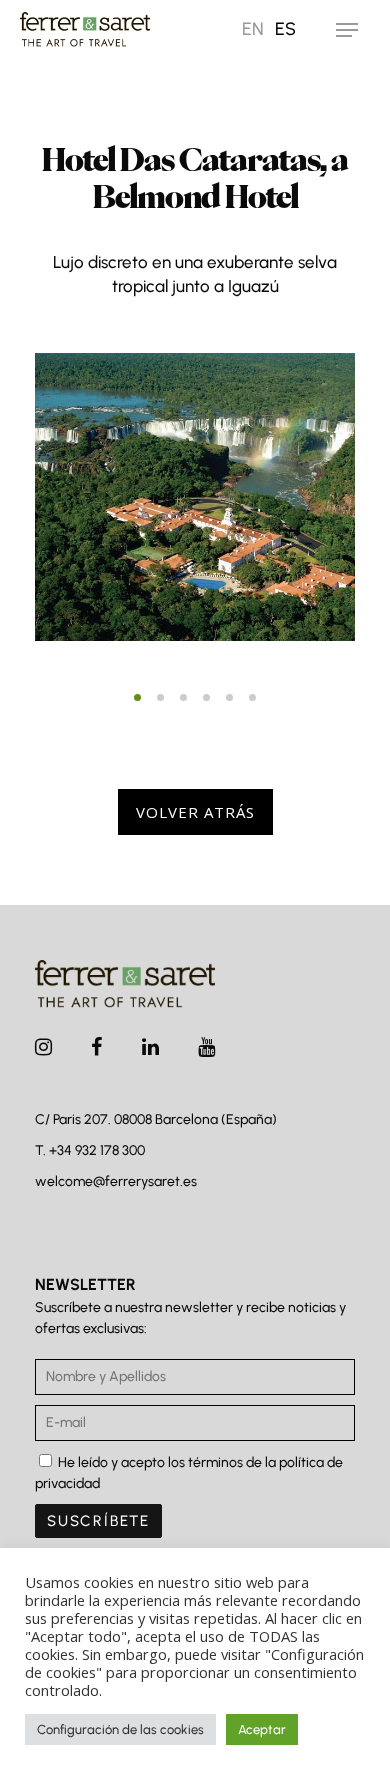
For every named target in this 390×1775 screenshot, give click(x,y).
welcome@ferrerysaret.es (116, 1181)
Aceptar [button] (262, 1729)
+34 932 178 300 (97, 1150)
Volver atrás (195, 812)
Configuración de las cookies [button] (120, 1729)
